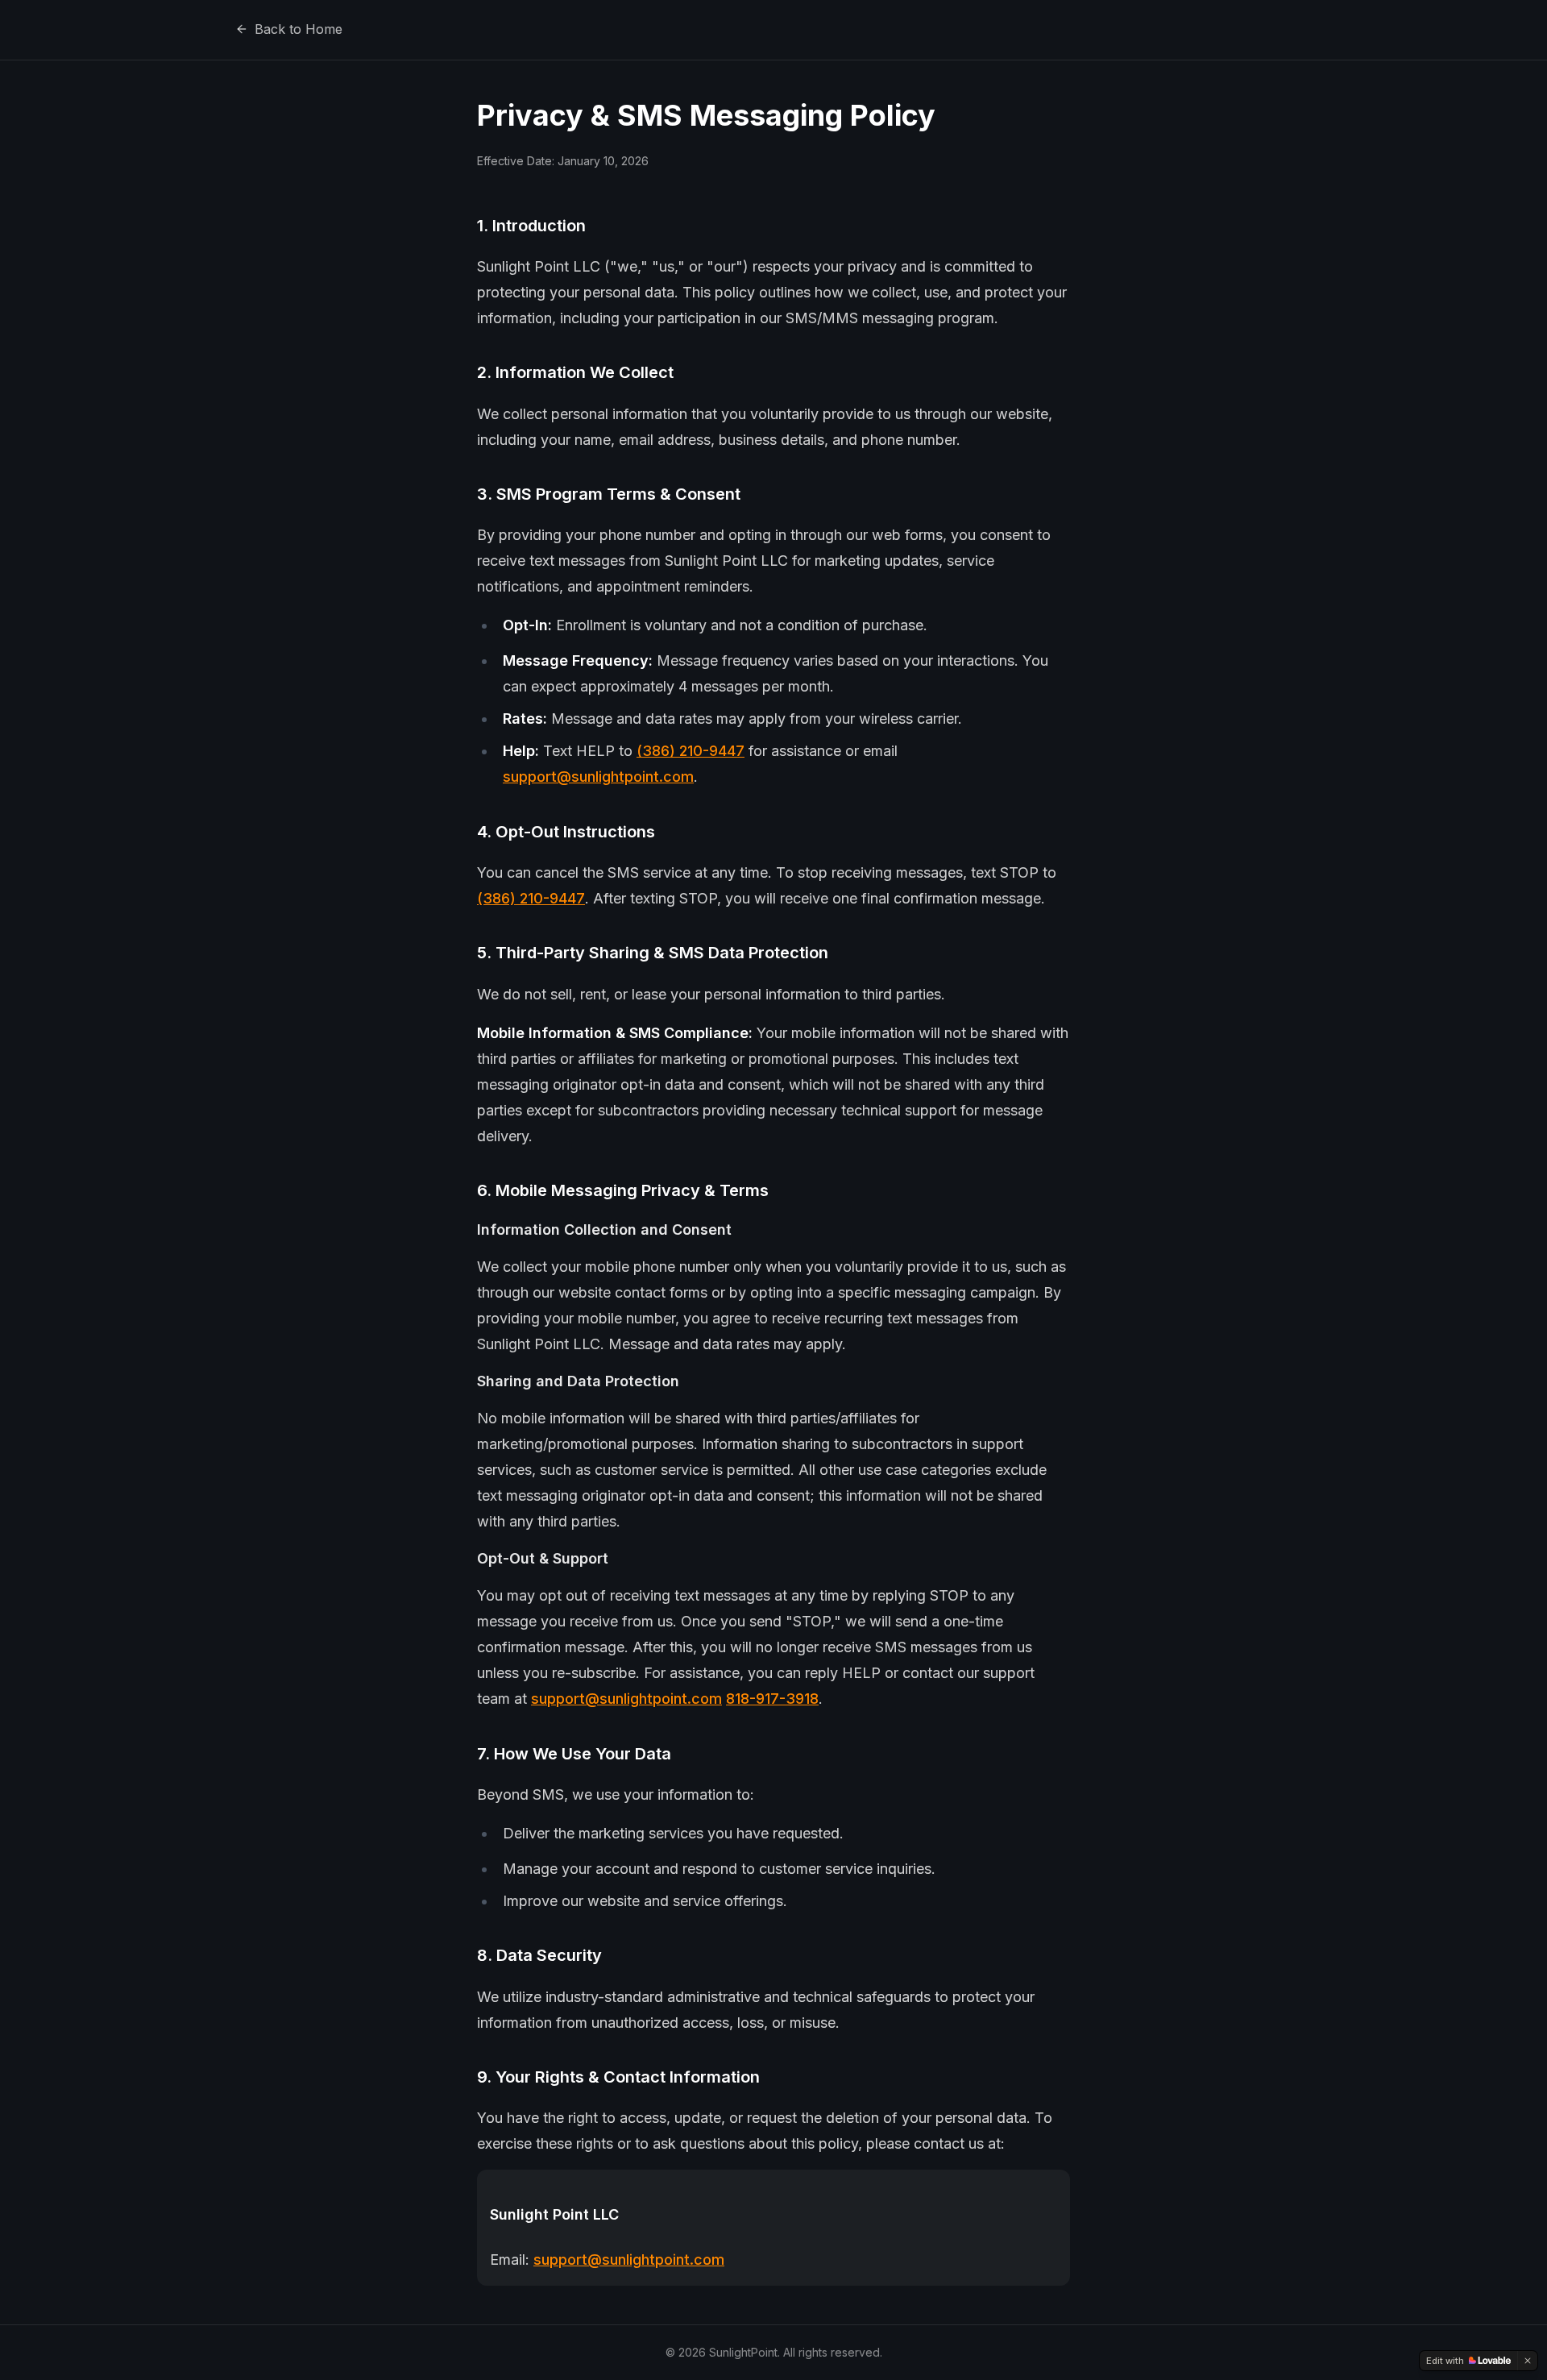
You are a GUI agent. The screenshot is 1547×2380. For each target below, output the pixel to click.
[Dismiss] (1528, 2361)
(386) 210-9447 (691, 751)
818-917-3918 (772, 1699)
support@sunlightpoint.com (598, 777)
